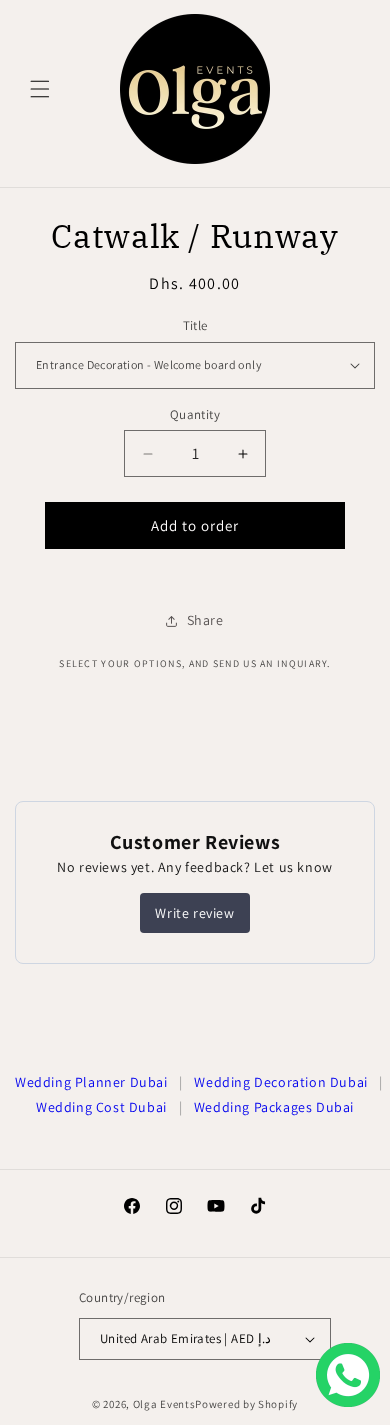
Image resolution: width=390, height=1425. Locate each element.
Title (195, 325)
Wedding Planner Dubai (91, 1082)
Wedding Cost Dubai (101, 1107)
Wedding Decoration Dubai (280, 1082)
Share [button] (205, 620)
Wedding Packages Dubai (274, 1107)
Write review (194, 913)
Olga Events (164, 1404)
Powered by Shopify (246, 1404)
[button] (40, 89)
